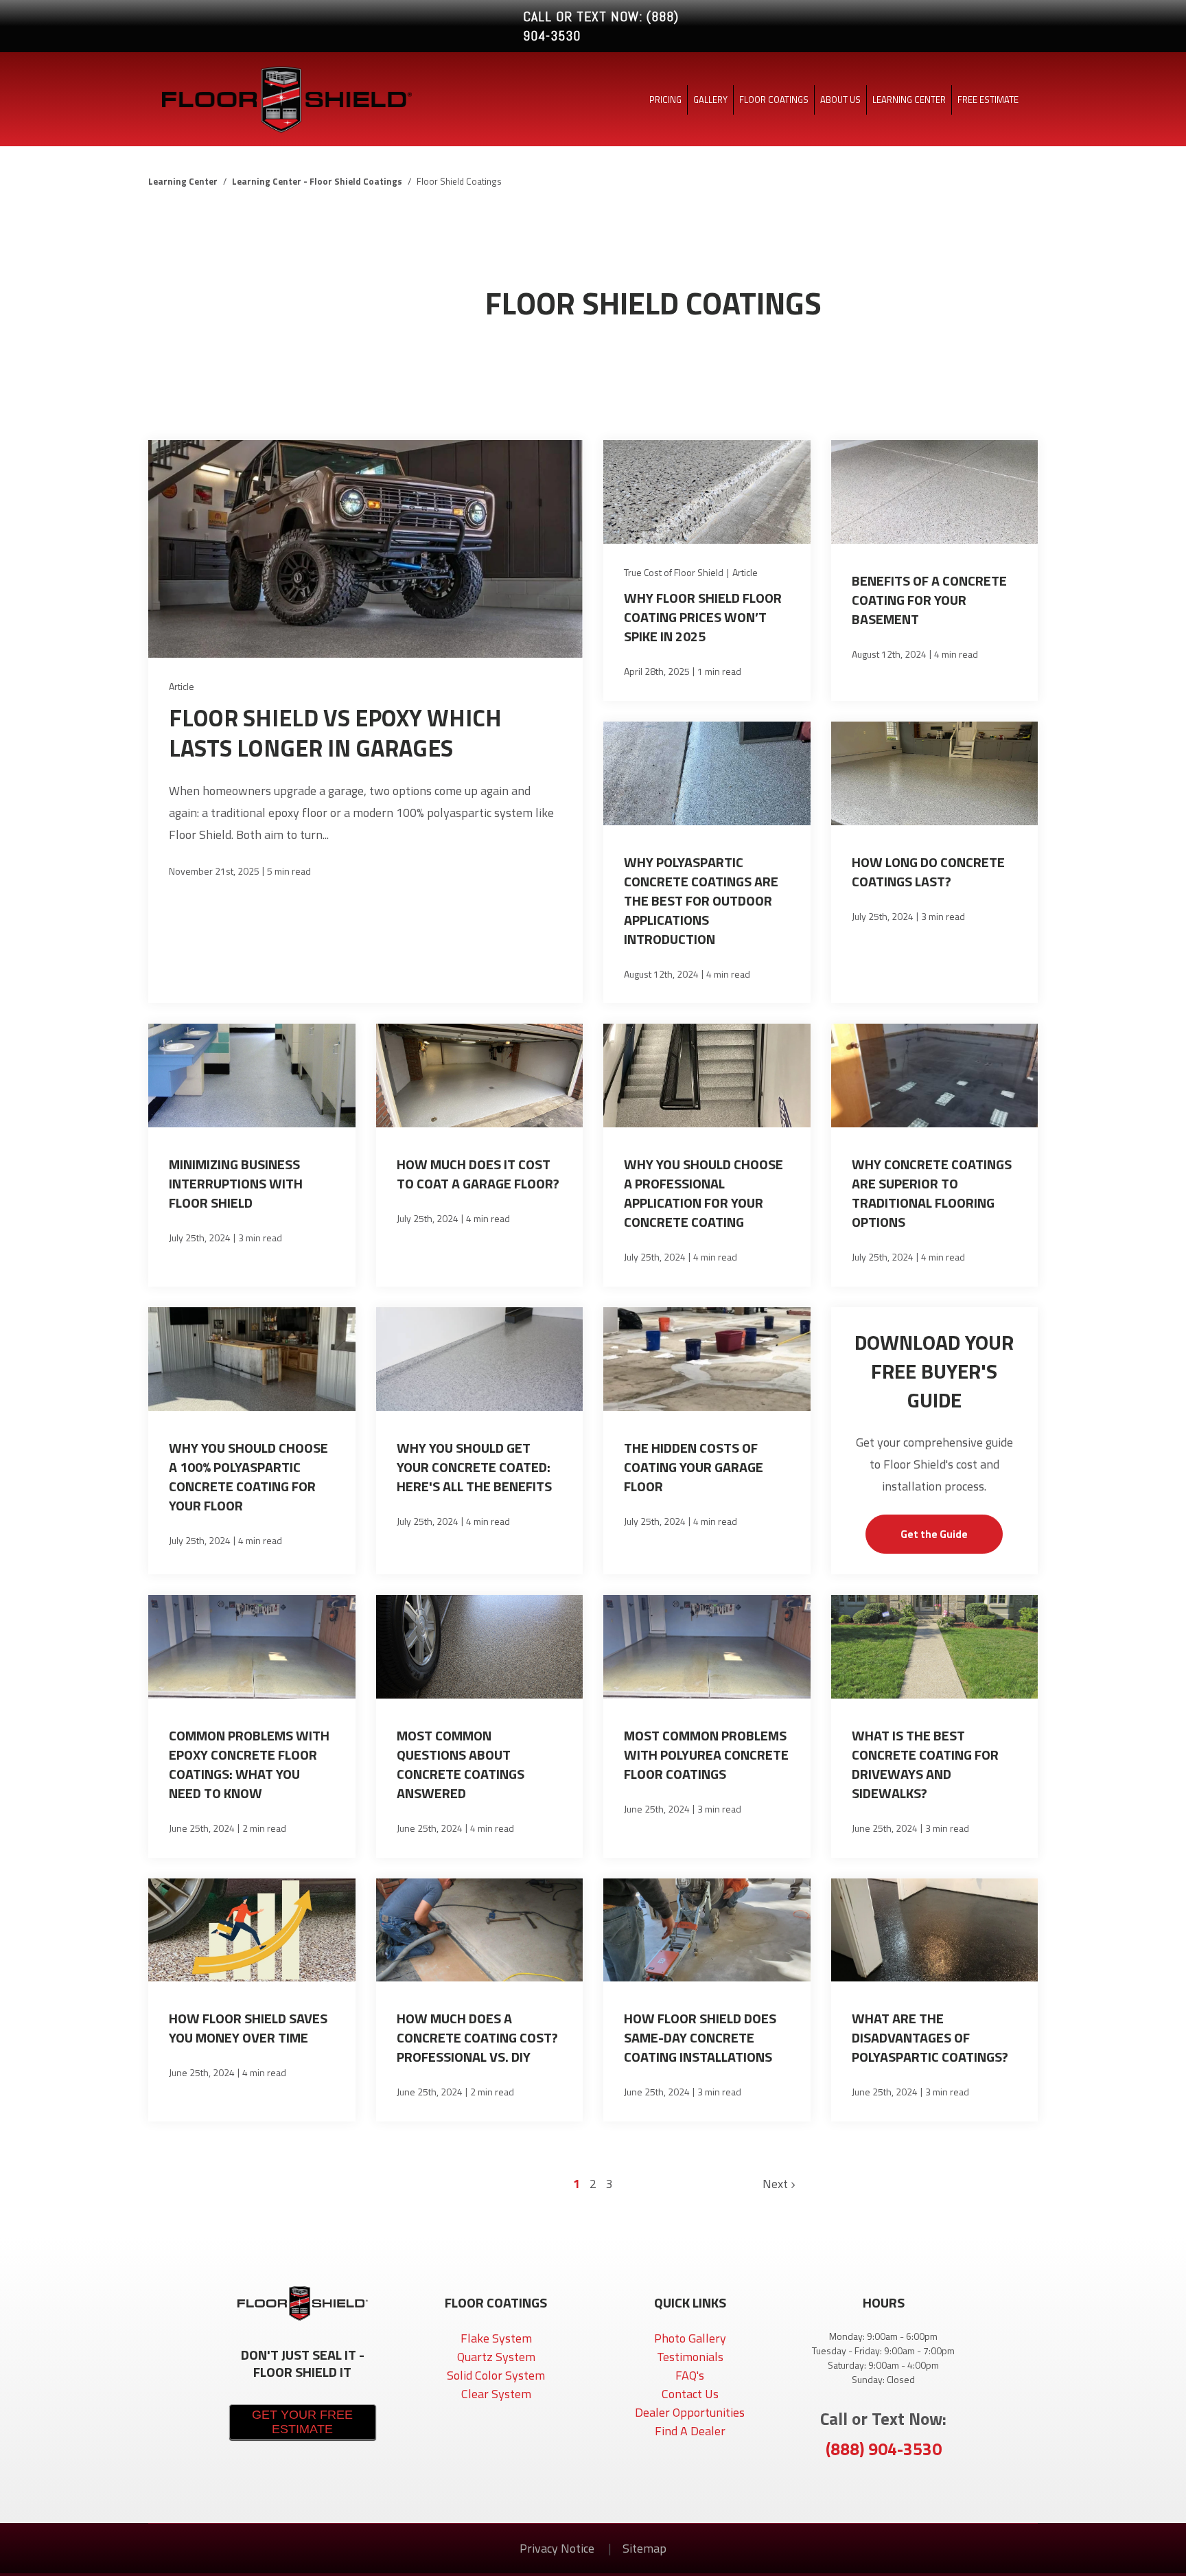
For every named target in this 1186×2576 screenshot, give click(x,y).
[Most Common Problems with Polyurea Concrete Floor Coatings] (707, 1726)
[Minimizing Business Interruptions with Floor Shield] (252, 1155)
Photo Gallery (690, 2338)
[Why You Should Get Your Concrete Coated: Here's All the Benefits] (480, 1441)
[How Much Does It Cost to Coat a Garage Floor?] (480, 1155)
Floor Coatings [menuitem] (774, 100)
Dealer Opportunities (690, 2412)
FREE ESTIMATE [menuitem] (988, 100)
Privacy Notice (558, 2548)
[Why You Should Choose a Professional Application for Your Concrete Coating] (707, 1155)
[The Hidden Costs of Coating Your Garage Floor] (707, 1441)
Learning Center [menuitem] (909, 100)
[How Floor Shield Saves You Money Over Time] (252, 2000)
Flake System (496, 2338)
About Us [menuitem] (840, 100)
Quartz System (496, 2357)
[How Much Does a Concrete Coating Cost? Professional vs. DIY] (480, 2000)
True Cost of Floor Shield (674, 572)
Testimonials (690, 2357)
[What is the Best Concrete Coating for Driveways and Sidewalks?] (935, 1726)
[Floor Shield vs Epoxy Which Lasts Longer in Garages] (365, 722)
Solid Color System (496, 2375)
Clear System (496, 2394)
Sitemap (644, 2548)
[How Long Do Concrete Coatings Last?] (935, 863)
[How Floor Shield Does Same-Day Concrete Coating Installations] (707, 2000)
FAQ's (690, 2375)
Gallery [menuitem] (710, 100)
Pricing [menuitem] (665, 100)
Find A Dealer (690, 2431)
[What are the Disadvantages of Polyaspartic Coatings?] (935, 2000)
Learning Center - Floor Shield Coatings (317, 181)
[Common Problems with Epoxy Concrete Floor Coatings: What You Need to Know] (252, 1726)
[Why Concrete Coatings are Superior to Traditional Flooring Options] (935, 1155)
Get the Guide (934, 1534)
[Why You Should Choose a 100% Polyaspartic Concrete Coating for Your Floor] (252, 1441)
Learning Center (183, 181)
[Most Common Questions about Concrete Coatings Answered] (480, 1726)
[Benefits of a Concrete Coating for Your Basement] (935, 571)
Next (777, 2184)
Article (182, 686)
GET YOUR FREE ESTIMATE (302, 2422)
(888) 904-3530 (884, 2449)
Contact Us (690, 2394)
